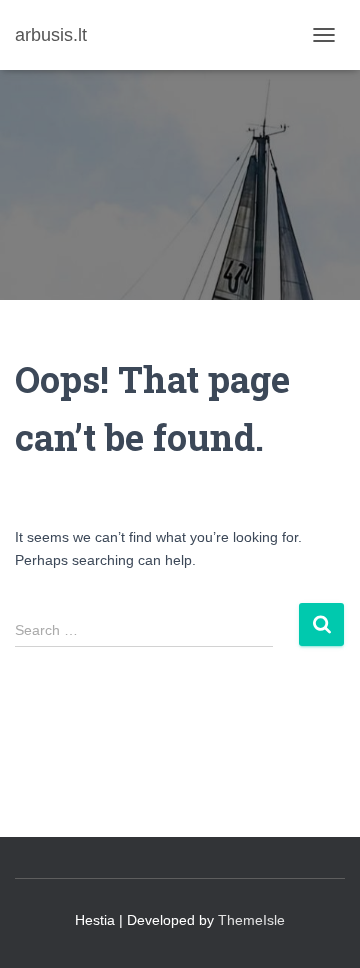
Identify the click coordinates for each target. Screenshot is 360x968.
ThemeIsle (251, 920)
